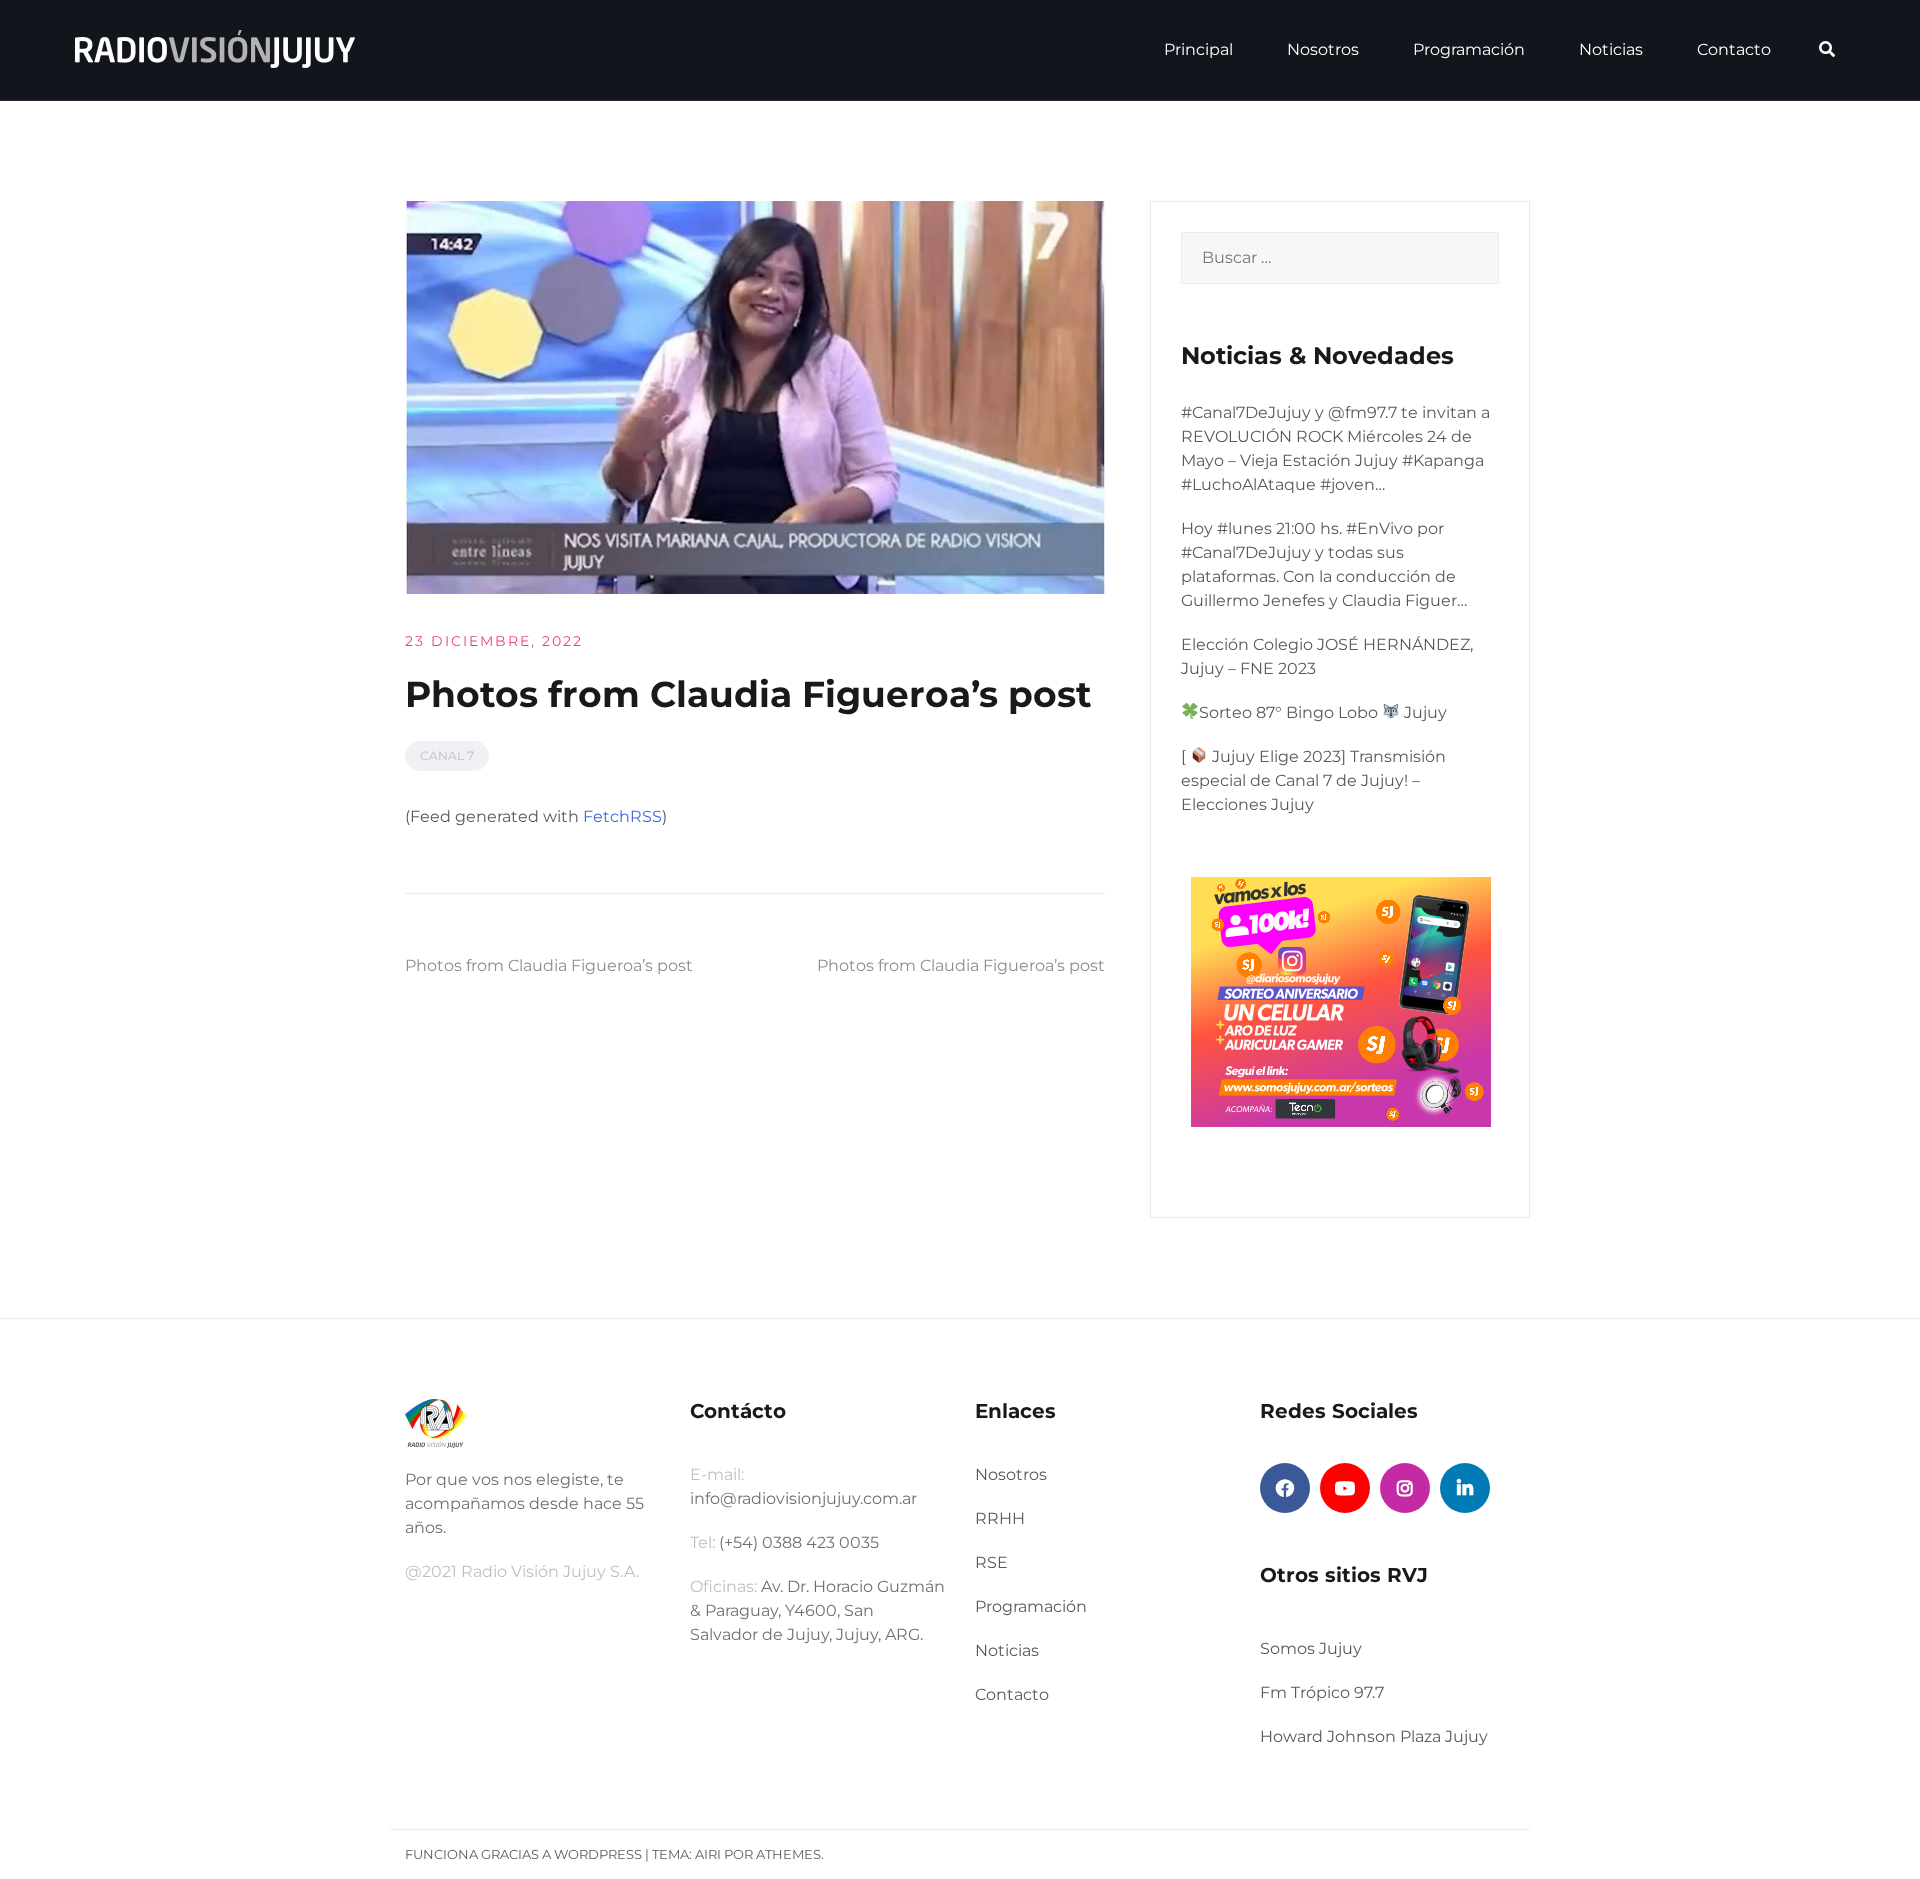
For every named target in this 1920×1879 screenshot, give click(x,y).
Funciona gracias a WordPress (523, 1854)
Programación (1469, 49)
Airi (708, 1854)
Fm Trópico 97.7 (1322, 1692)
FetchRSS (622, 816)
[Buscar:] (1340, 258)
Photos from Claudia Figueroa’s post (549, 965)
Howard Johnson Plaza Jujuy (1374, 1736)
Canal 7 (447, 755)
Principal (1198, 49)
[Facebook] (1285, 1488)
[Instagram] (1405, 1488)
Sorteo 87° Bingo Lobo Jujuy (1323, 712)
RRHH (1000, 1518)
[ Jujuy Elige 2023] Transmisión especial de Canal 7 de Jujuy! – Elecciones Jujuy (1313, 780)
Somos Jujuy (1311, 1648)
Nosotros (1323, 49)
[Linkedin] (1465, 1488)
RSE (991, 1562)
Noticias (1611, 49)
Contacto (1734, 49)
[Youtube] (1345, 1488)
